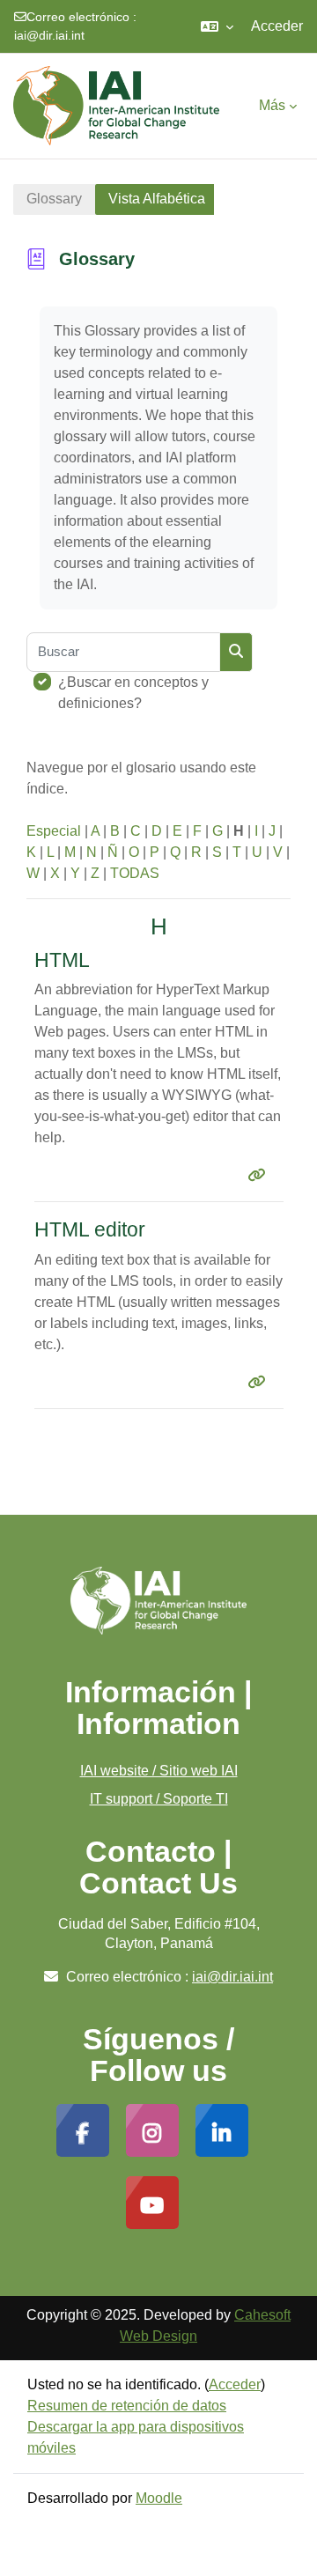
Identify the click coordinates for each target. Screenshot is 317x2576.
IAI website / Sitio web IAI (159, 1771)
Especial (54, 831)
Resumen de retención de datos (127, 2406)
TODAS (135, 873)
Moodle (159, 2498)
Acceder (277, 26)
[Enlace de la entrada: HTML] (260, 1175)
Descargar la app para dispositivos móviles (136, 2437)
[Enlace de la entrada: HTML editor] (260, 1382)
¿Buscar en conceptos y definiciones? (133, 693)
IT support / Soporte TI (159, 1799)
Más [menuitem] (272, 105)
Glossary (54, 199)
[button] (217, 26)
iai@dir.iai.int (49, 35)
